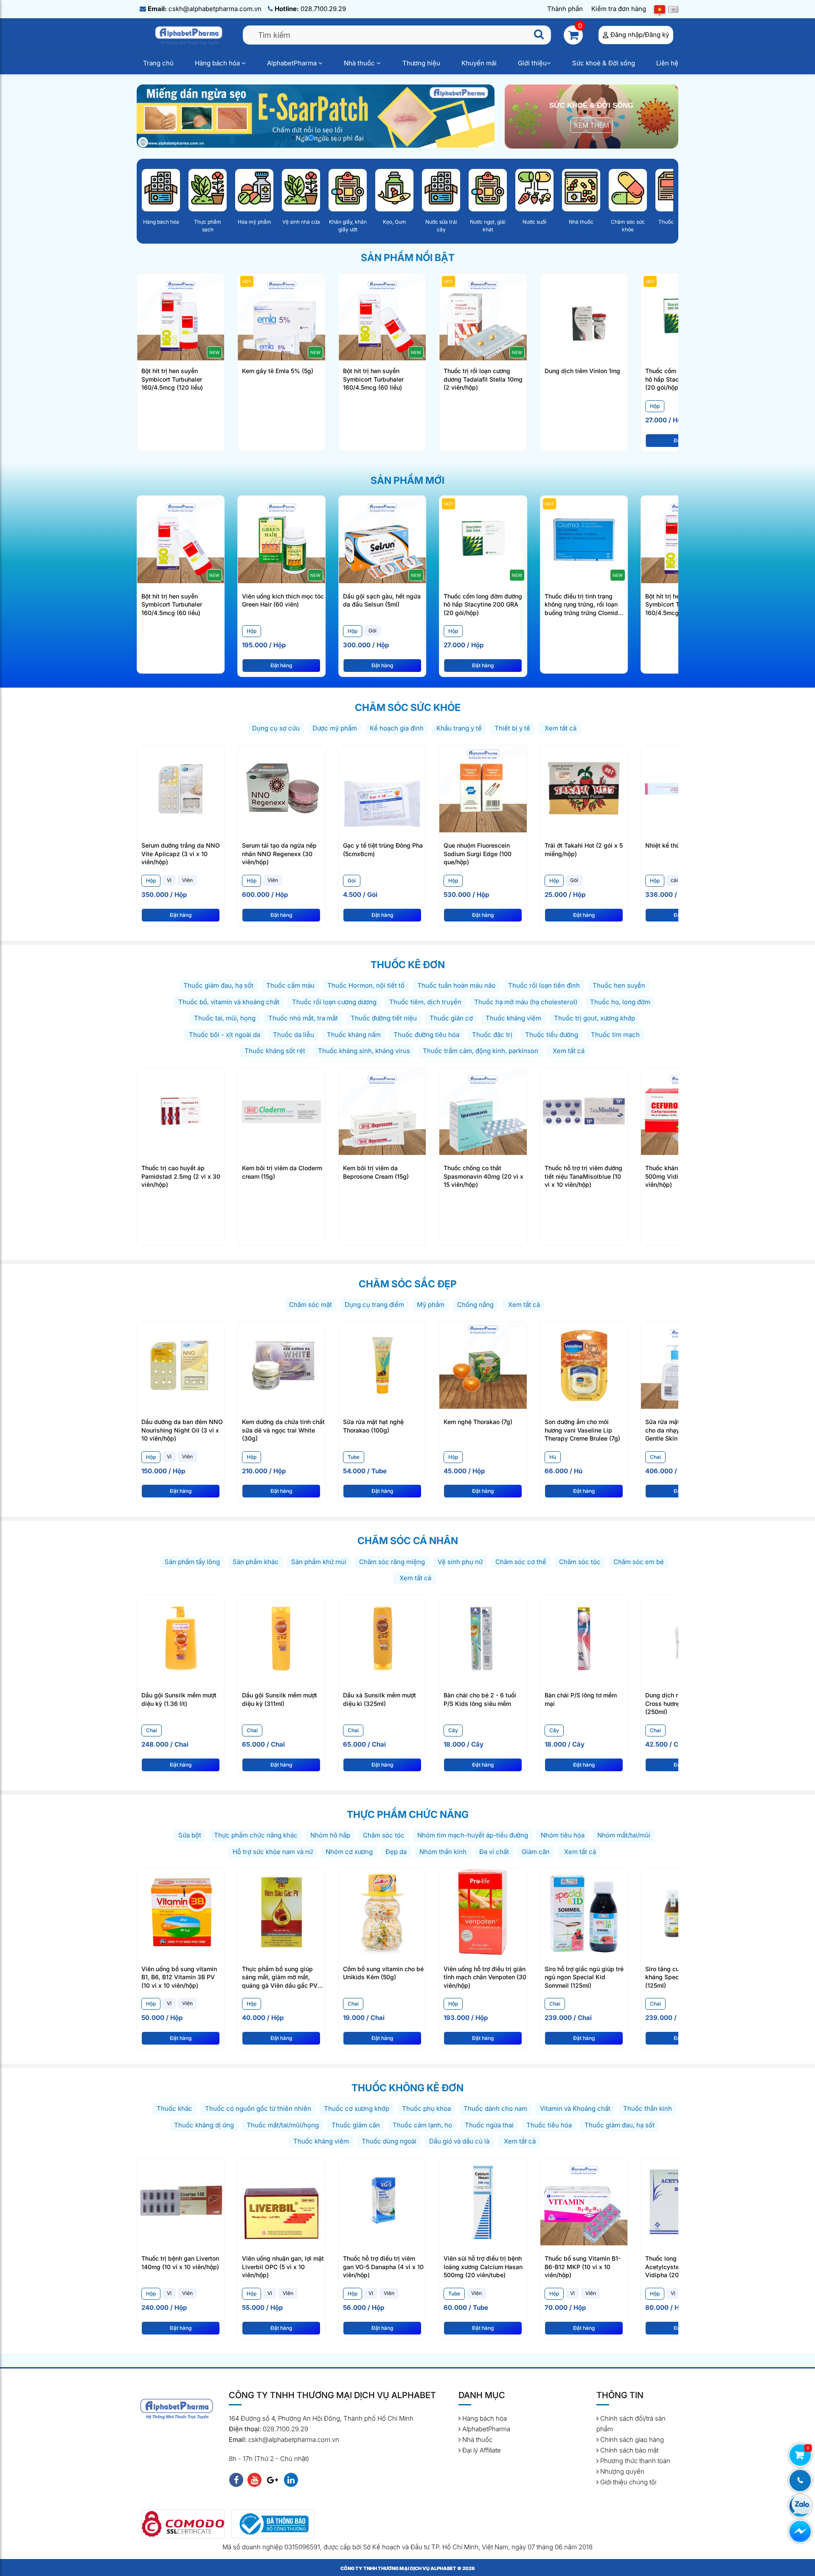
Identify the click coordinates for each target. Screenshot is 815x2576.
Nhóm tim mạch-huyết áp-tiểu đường (473, 1835)
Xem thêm (592, 125)
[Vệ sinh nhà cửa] (301, 190)
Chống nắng (475, 1305)
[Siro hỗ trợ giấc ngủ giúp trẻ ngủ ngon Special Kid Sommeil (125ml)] (584, 1912)
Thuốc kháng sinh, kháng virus (364, 1051)
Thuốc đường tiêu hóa (426, 1035)
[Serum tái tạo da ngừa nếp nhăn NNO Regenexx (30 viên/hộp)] (281, 788)
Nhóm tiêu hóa (563, 1835)
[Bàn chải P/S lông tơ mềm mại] (584, 1638)
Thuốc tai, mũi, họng (225, 1018)
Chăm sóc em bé (639, 1562)
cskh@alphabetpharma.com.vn (205, 9)
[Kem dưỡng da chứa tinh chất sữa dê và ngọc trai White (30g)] (281, 1364)
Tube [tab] (354, 1457)
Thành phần (565, 9)
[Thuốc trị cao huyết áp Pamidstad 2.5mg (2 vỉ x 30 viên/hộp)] (181, 1111)
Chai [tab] (655, 1457)
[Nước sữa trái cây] (441, 190)
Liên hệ (667, 63)
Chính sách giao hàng (631, 2440)
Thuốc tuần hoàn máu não (456, 985)
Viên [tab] (187, 880)
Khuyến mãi (479, 63)
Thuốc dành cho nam (495, 2108)
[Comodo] (183, 2524)
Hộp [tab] (655, 406)
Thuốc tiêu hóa (549, 2125)
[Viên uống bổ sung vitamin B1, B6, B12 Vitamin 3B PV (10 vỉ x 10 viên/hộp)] (181, 1912)
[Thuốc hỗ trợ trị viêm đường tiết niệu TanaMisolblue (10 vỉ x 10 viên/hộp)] (584, 1111)
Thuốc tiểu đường (552, 1035)
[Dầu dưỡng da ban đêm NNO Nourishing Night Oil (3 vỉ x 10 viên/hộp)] (181, 1364)
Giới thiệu (532, 63)
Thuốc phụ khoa (426, 2108)
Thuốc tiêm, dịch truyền (425, 1002)
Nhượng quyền (621, 2471)
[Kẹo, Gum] (394, 190)
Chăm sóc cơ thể (521, 1562)
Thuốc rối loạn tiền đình (544, 985)
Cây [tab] (453, 1730)
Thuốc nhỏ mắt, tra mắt (303, 1018)
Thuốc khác (174, 2108)
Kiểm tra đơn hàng (619, 9)
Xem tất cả (560, 728)
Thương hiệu (421, 63)
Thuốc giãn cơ (451, 1018)
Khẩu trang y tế (459, 728)
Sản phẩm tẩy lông (192, 1562)
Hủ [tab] (553, 1457)
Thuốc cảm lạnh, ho (422, 2125)
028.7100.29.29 (310, 9)
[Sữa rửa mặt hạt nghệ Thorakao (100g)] (382, 1364)
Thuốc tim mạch (615, 1035)
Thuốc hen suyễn (619, 985)
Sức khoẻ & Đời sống (604, 63)
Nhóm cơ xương (349, 1852)
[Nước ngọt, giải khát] (488, 190)
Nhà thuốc (360, 63)
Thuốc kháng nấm (354, 1035)
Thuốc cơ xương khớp (357, 2108)
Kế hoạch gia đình (397, 728)
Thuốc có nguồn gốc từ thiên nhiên (258, 2108)
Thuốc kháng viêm (513, 1018)
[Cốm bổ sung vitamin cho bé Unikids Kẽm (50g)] (382, 1912)
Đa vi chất (494, 1852)
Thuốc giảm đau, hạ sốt (218, 985)
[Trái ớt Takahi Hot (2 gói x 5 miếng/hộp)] (584, 788)
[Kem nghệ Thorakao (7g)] (483, 1364)
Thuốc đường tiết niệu (384, 1018)
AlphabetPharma (293, 63)
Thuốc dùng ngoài (389, 2141)
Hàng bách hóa (218, 63)
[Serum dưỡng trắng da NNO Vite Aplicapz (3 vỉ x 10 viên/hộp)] (181, 788)
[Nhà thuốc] (581, 190)
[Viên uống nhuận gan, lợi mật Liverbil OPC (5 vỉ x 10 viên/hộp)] (281, 2201)
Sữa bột (190, 1835)
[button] (293, 138)
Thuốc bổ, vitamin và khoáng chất (229, 1002)
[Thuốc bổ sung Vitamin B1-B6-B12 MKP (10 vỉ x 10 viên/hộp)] (584, 2201)
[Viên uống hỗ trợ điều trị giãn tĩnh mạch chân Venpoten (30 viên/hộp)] (483, 1912)
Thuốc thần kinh (648, 2108)
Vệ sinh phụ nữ (460, 1562)
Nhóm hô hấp (330, 1835)
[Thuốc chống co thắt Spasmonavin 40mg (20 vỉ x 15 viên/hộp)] (483, 1111)
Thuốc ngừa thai (489, 2125)
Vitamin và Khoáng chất (575, 2108)
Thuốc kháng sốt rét (275, 1051)
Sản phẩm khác (256, 1562)
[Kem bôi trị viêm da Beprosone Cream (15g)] (382, 1111)
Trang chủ (158, 63)
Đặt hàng (281, 665)
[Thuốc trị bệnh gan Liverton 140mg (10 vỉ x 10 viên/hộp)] (181, 2201)
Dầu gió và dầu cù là (459, 2141)
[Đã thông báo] (273, 2524)
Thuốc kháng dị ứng (204, 2125)
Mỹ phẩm (431, 1305)
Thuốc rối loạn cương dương (334, 1002)
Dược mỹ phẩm (335, 728)
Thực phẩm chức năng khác (256, 1835)
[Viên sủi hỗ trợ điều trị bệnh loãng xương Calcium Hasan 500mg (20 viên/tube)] (483, 2201)
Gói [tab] (372, 631)
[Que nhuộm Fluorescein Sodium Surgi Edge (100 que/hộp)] (483, 788)
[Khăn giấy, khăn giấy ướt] (348, 190)
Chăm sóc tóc (580, 1562)
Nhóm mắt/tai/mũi (624, 1835)
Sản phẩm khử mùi (319, 1562)
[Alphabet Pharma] (316, 115)
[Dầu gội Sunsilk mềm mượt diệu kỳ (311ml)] (281, 1638)
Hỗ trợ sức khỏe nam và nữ (273, 1852)
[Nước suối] (534, 190)
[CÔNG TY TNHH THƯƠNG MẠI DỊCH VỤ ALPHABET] (190, 35)
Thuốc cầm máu (290, 985)
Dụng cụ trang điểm (374, 1305)
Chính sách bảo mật (628, 2450)
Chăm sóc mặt (311, 1305)
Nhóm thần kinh (443, 1852)
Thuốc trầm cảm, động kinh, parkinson (481, 1051)
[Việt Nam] (660, 9)
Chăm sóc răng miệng (392, 1562)
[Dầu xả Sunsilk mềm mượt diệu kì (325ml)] (382, 1638)
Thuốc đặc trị (492, 1035)
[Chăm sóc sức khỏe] (628, 190)
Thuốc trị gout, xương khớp (594, 1018)
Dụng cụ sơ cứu (276, 728)
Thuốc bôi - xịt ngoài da (225, 1035)
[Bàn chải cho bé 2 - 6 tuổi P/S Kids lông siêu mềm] (483, 1638)
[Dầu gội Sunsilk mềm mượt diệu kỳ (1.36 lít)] (181, 1638)
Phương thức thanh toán (634, 2461)
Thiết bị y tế (512, 728)
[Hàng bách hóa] (161, 190)
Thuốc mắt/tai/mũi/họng (283, 2125)
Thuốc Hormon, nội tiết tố (366, 985)
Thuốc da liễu (294, 1035)
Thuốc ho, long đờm (620, 1002)
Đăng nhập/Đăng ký (640, 35)
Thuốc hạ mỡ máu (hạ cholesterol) (526, 1002)
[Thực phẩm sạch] (208, 190)
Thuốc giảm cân (356, 2125)
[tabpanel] (283, 643)
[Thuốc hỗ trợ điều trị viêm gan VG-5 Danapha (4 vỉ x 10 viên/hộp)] (382, 2201)
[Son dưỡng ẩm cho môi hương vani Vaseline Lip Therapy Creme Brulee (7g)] (584, 1364)
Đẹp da (396, 1852)
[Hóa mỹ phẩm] (254, 190)
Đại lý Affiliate (481, 2450)
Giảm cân (536, 1852)
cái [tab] (674, 880)
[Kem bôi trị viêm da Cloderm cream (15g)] (281, 1111)
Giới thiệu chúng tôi (627, 2482)
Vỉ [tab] (169, 880)
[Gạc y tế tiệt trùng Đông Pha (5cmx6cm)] (382, 788)
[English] (673, 9)
